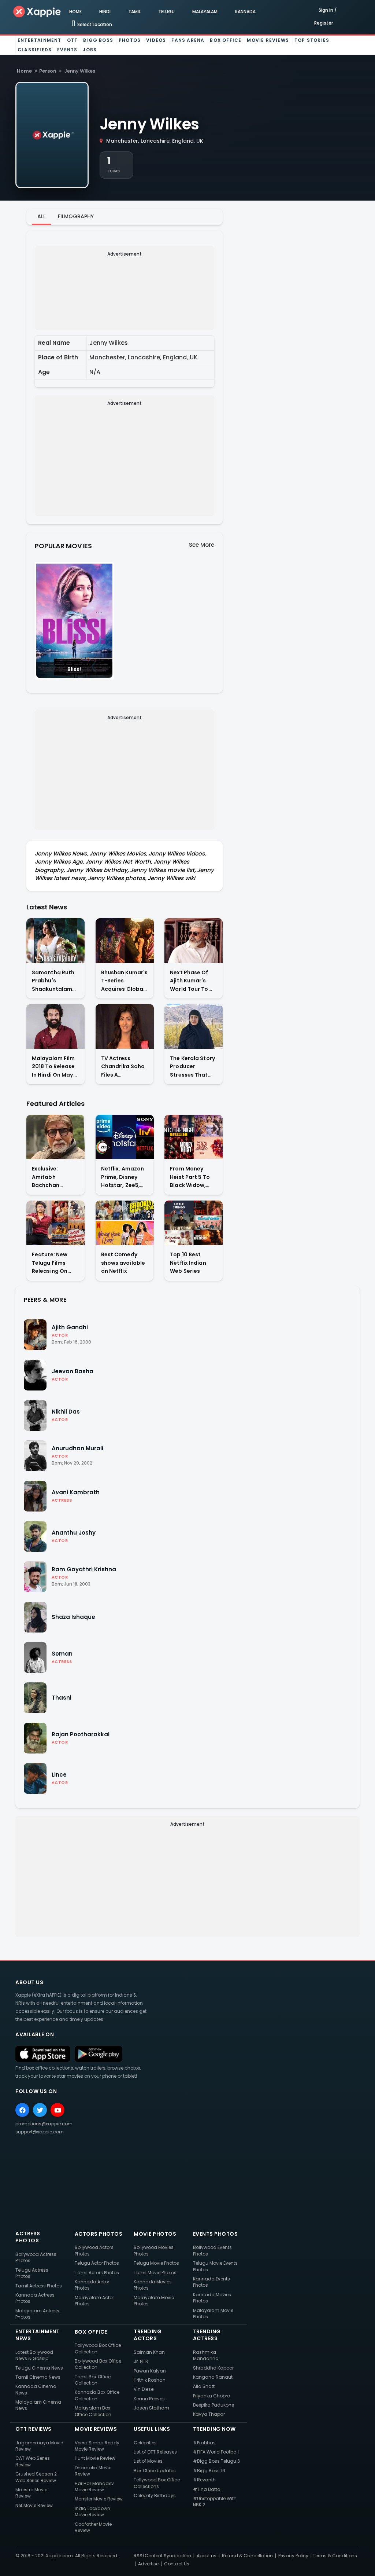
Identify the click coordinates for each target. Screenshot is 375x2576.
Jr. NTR (141, 2361)
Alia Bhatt (204, 2386)
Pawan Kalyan (150, 2371)
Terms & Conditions (335, 2556)
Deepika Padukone (214, 2405)
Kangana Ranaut (213, 2377)
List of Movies (148, 2461)
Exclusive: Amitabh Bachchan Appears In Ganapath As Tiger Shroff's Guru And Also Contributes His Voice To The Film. (53, 1177)
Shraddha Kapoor (213, 2368)
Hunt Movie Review (95, 2458)
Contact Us (177, 2564)
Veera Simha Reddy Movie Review (97, 2446)
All (41, 216)
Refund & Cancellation (247, 2556)
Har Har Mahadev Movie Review (94, 2487)
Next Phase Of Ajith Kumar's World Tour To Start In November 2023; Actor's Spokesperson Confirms (192, 981)
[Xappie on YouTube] (57, 2110)
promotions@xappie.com (44, 2124)
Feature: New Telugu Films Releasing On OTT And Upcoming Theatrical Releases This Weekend (50, 1263)
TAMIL (134, 12)
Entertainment (40, 40)
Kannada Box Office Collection (97, 2395)
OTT (73, 40)
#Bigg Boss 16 (209, 2471)
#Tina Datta (207, 2489)
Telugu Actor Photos (97, 2263)
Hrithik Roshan (150, 2380)
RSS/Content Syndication (162, 2556)
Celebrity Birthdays (155, 2496)
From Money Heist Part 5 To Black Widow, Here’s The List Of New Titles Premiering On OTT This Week (193, 1177)
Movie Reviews (268, 40)
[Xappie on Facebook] (22, 2110)
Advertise (148, 2564)
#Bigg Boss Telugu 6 (217, 2461)
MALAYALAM (205, 12)
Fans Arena (188, 40)
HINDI (105, 12)
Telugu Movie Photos (156, 2263)
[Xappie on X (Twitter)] (40, 2110)
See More (202, 545)
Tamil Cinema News (38, 2377)
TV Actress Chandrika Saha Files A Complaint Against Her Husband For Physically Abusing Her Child (123, 1067)
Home (24, 71)
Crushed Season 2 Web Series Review (36, 2477)
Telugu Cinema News (39, 2368)
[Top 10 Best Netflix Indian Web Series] (194, 1223)
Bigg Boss (98, 40)
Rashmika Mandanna (206, 2355)
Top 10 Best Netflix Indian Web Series (188, 1263)
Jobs (90, 50)
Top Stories (312, 40)
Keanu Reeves (149, 2399)
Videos (156, 40)
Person (48, 71)
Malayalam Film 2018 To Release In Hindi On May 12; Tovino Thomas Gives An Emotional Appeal (55, 1067)
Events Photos (216, 2234)
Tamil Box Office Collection (93, 2380)
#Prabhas (204, 2443)
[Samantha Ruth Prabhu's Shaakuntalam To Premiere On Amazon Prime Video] (55, 940)
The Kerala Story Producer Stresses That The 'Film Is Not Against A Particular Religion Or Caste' (192, 1067)
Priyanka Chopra (212, 2396)
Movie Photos (155, 2234)
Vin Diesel (144, 2389)
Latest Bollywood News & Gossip (34, 2355)
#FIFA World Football (216, 2452)
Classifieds (35, 50)
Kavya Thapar (209, 2414)
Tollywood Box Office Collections (157, 2483)
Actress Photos (28, 2237)
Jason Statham (151, 2408)
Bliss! (74, 669)
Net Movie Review (34, 2505)
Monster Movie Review (99, 2499)
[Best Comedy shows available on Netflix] (125, 1223)
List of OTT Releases (155, 2452)
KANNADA (245, 12)
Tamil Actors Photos (97, 2273)
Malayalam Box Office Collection (93, 2411)
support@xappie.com (40, 2132)
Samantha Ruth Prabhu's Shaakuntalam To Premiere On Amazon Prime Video (53, 981)
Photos (130, 40)
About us (207, 2556)
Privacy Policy (293, 2556)
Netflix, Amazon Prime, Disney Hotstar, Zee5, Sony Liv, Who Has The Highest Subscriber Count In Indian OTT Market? (123, 1177)
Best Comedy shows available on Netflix (123, 1263)
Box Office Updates (155, 2471)
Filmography (76, 216)
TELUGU (166, 12)
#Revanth (204, 2480)
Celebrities (145, 2443)
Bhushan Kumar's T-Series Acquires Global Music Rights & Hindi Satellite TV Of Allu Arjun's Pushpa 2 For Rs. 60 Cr (125, 981)
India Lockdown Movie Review (92, 2511)
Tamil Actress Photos (39, 2286)
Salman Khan (149, 2352)
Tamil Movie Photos (155, 2273)
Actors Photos (99, 2234)
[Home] (37, 11)
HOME (75, 12)
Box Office (226, 40)
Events (67, 50)
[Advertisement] (125, 287)
